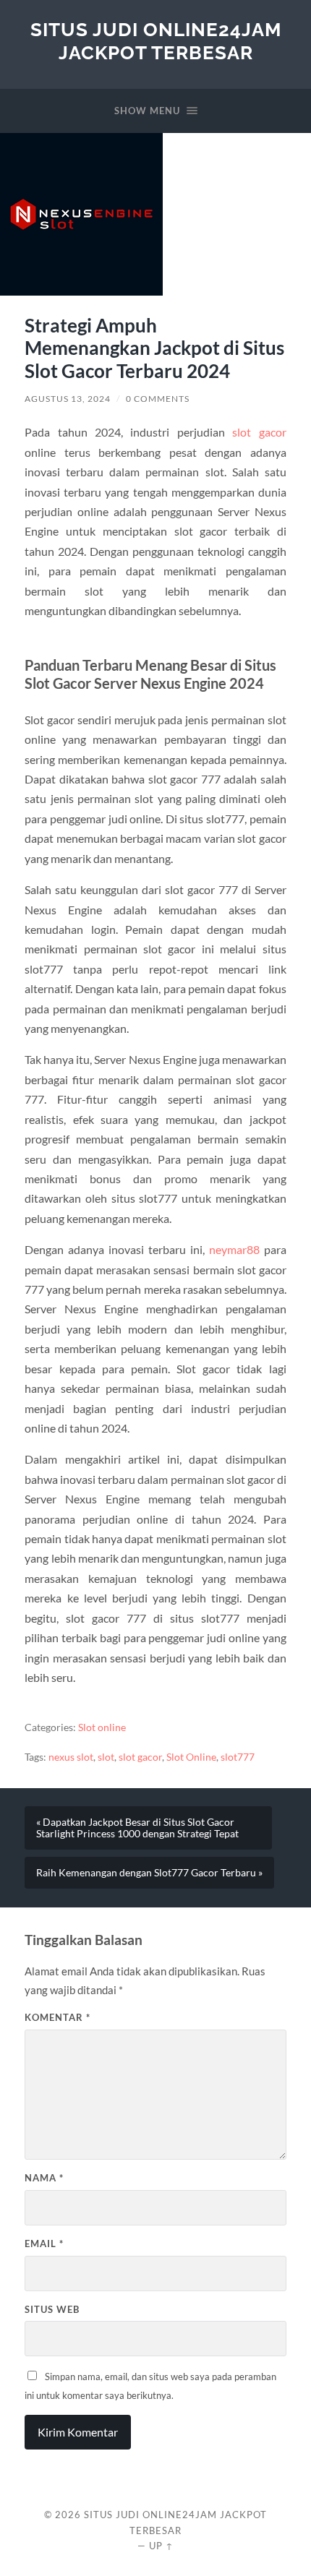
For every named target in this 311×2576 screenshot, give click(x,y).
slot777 (238, 1757)
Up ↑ (161, 2546)
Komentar (57, 2017)
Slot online (102, 1727)
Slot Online (191, 1757)
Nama (44, 2178)
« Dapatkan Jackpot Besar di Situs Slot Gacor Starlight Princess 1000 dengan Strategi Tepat (137, 1828)
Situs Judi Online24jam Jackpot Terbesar (156, 41)
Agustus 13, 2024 (68, 399)
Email (44, 2244)
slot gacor (259, 432)
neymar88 (234, 1249)
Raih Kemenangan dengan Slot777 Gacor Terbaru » (149, 1873)
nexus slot (71, 1757)
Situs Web (52, 2309)
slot (106, 1757)
